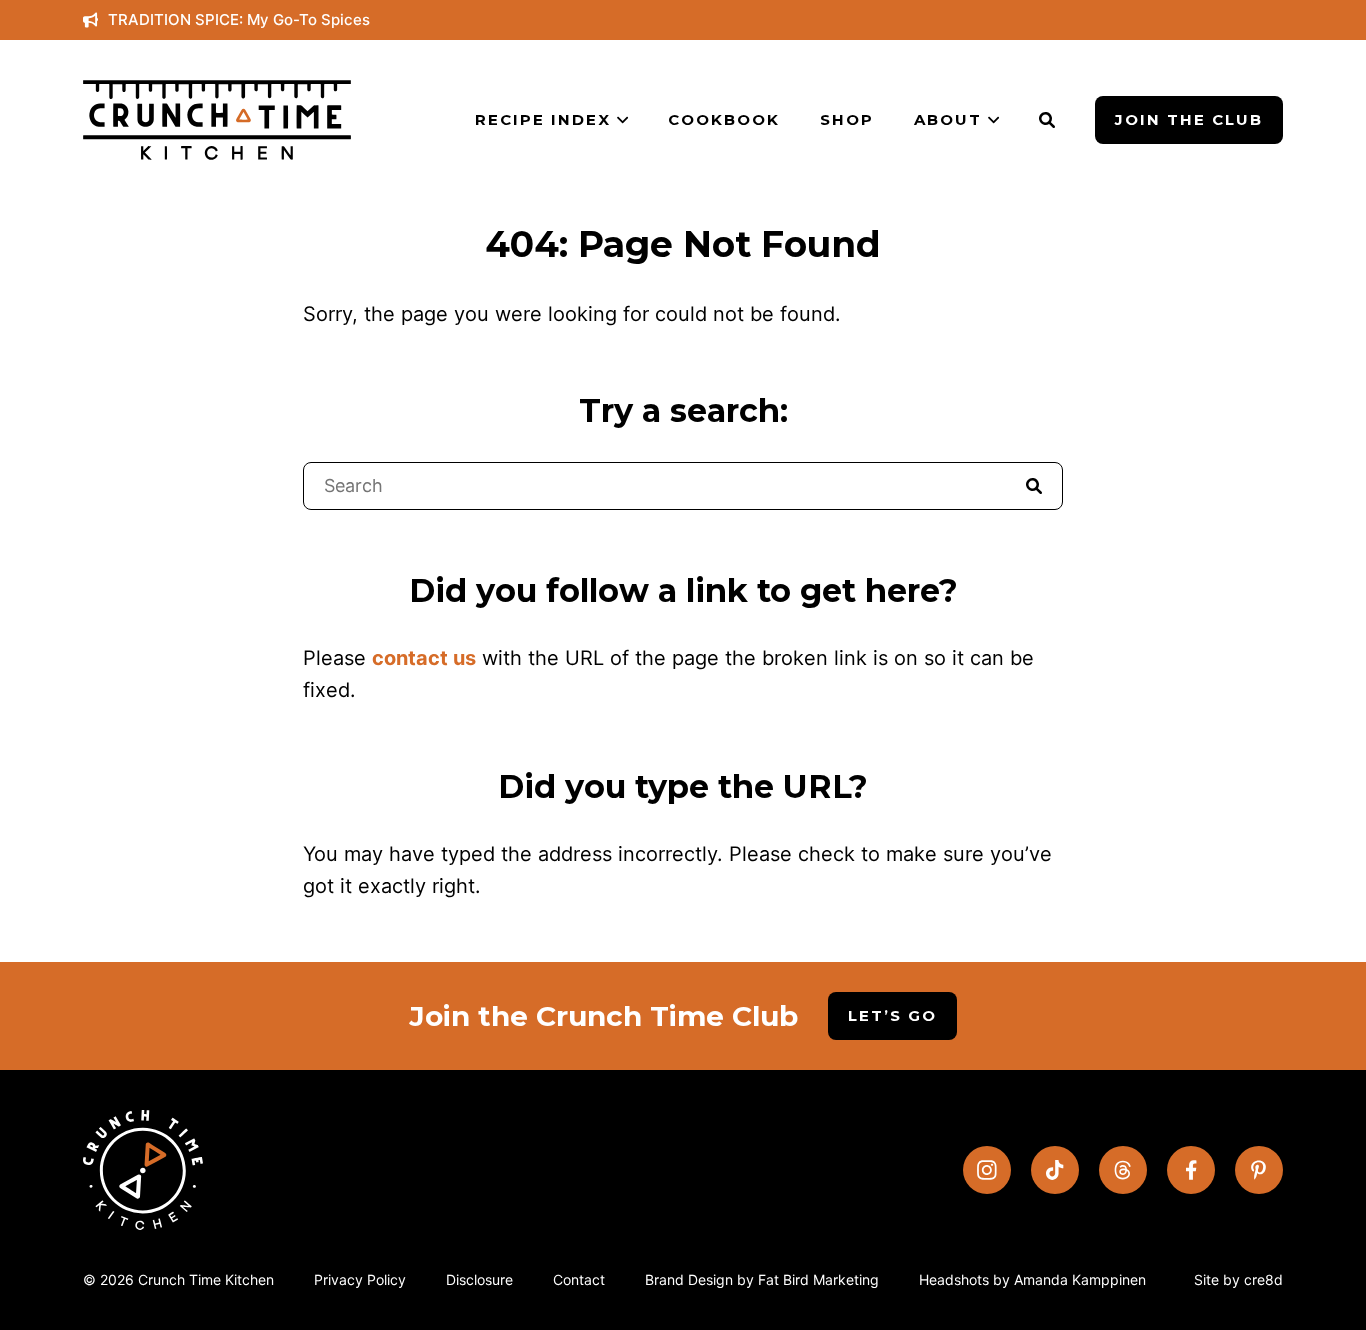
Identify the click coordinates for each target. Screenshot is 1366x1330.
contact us (424, 658)
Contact (579, 1279)
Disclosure (479, 1279)
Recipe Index (543, 119)
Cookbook (724, 119)
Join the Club (1189, 119)
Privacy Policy (360, 1279)
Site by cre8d (1238, 1279)
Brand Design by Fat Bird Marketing (762, 1279)
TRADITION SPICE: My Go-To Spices (239, 19)
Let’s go (892, 1015)
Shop (847, 119)
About (948, 119)
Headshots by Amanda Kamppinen (1032, 1279)
